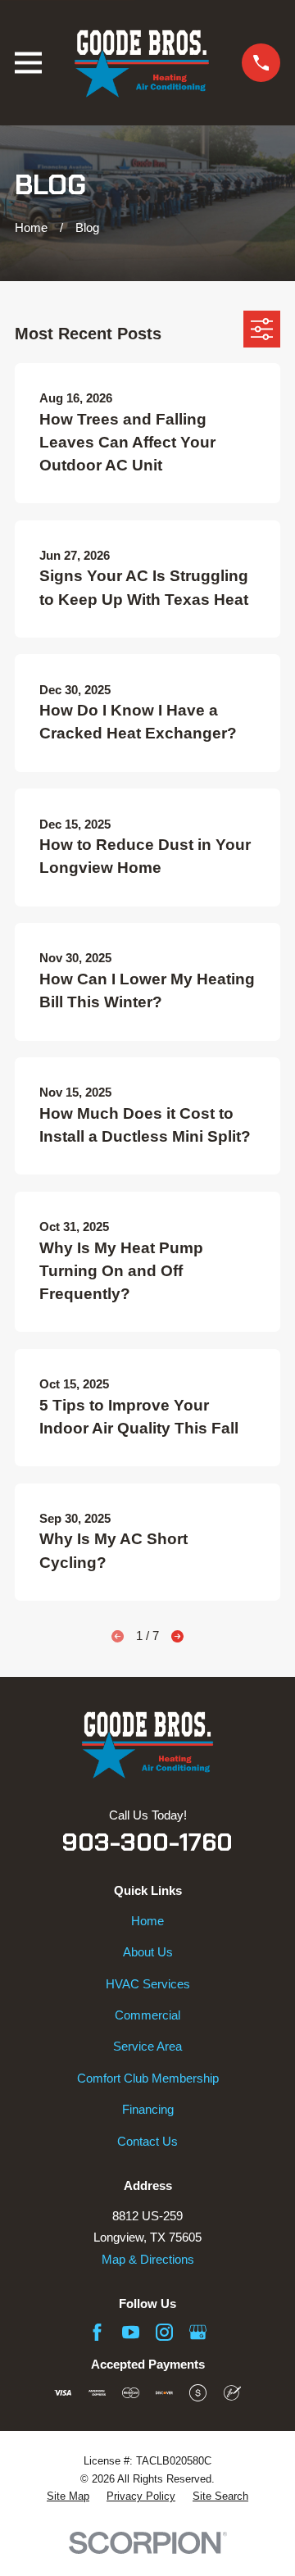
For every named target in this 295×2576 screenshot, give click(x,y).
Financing (148, 2109)
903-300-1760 (147, 1842)
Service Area (147, 2046)
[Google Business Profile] (198, 2332)
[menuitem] (68, 2497)
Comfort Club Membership (148, 2078)
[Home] (142, 63)
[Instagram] (164, 2332)
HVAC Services (148, 1984)
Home (147, 1921)
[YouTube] (131, 2332)
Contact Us (147, 2141)
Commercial (147, 2015)
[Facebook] (97, 2332)
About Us (148, 1952)
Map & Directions (148, 2259)
